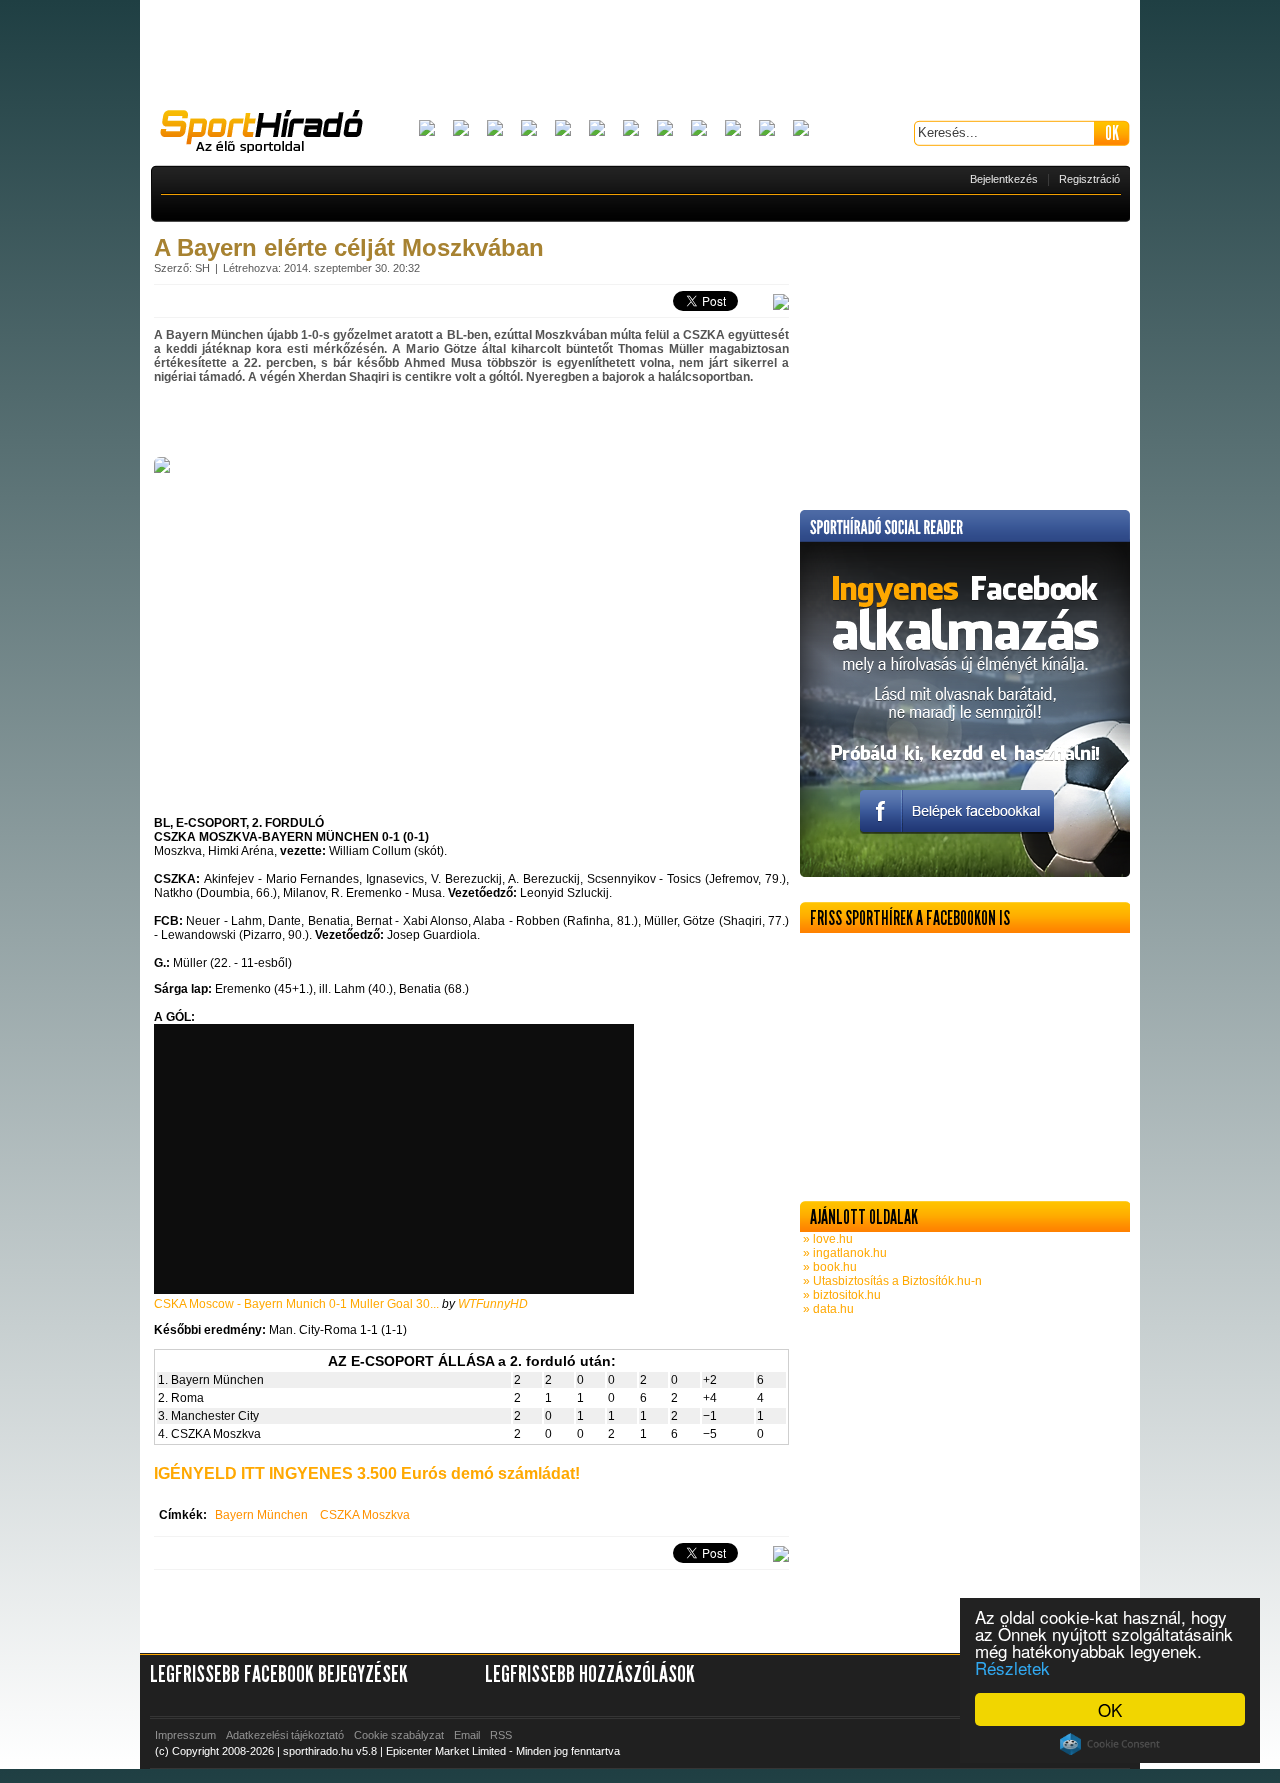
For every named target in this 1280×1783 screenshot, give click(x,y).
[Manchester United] (733, 129)
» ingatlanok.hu (843, 1253)
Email (467, 1735)
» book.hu (828, 1267)
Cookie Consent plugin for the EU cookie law (1110, 1744)
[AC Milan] (427, 129)
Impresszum (185, 1735)
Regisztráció (1089, 179)
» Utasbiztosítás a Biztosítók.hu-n (891, 1281)
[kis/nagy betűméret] (781, 303)
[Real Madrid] (767, 129)
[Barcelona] (495, 129)
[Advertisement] (640, 55)
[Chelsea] (563, 129)
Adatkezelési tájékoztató (285, 1735)
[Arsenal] (461, 129)
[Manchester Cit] (699, 129)
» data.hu (827, 1309)
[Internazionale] (597, 129)
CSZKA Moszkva (365, 1515)
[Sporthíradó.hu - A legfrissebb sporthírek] (270, 134)
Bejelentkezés (1004, 179)
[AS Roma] (801, 129)
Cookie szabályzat (399, 1735)
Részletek (1012, 1667)
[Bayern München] (529, 129)
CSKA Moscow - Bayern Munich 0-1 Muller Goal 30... (296, 1304)
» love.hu (826, 1239)
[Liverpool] (665, 129)
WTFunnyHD (493, 1304)
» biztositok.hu (840, 1295)
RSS (501, 1735)
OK (1110, 1709)
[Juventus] (631, 129)
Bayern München (261, 1515)
